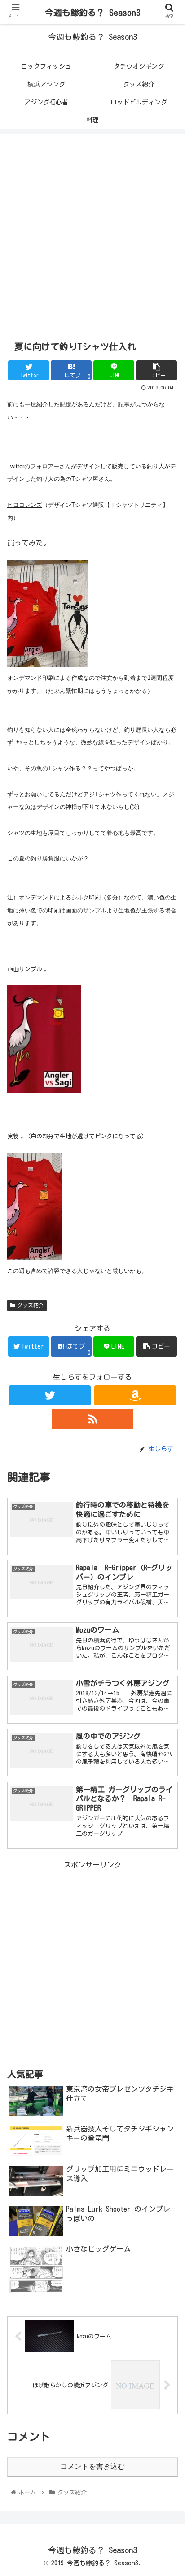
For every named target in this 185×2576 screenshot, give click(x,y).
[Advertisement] (92, 233)
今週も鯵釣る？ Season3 (93, 12)
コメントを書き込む (92, 2466)
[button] (166, 1439)
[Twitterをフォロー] (50, 1395)
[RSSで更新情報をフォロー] (92, 1419)
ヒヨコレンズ (25, 505)
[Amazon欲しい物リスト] (135, 1395)
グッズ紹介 (31, 1305)
